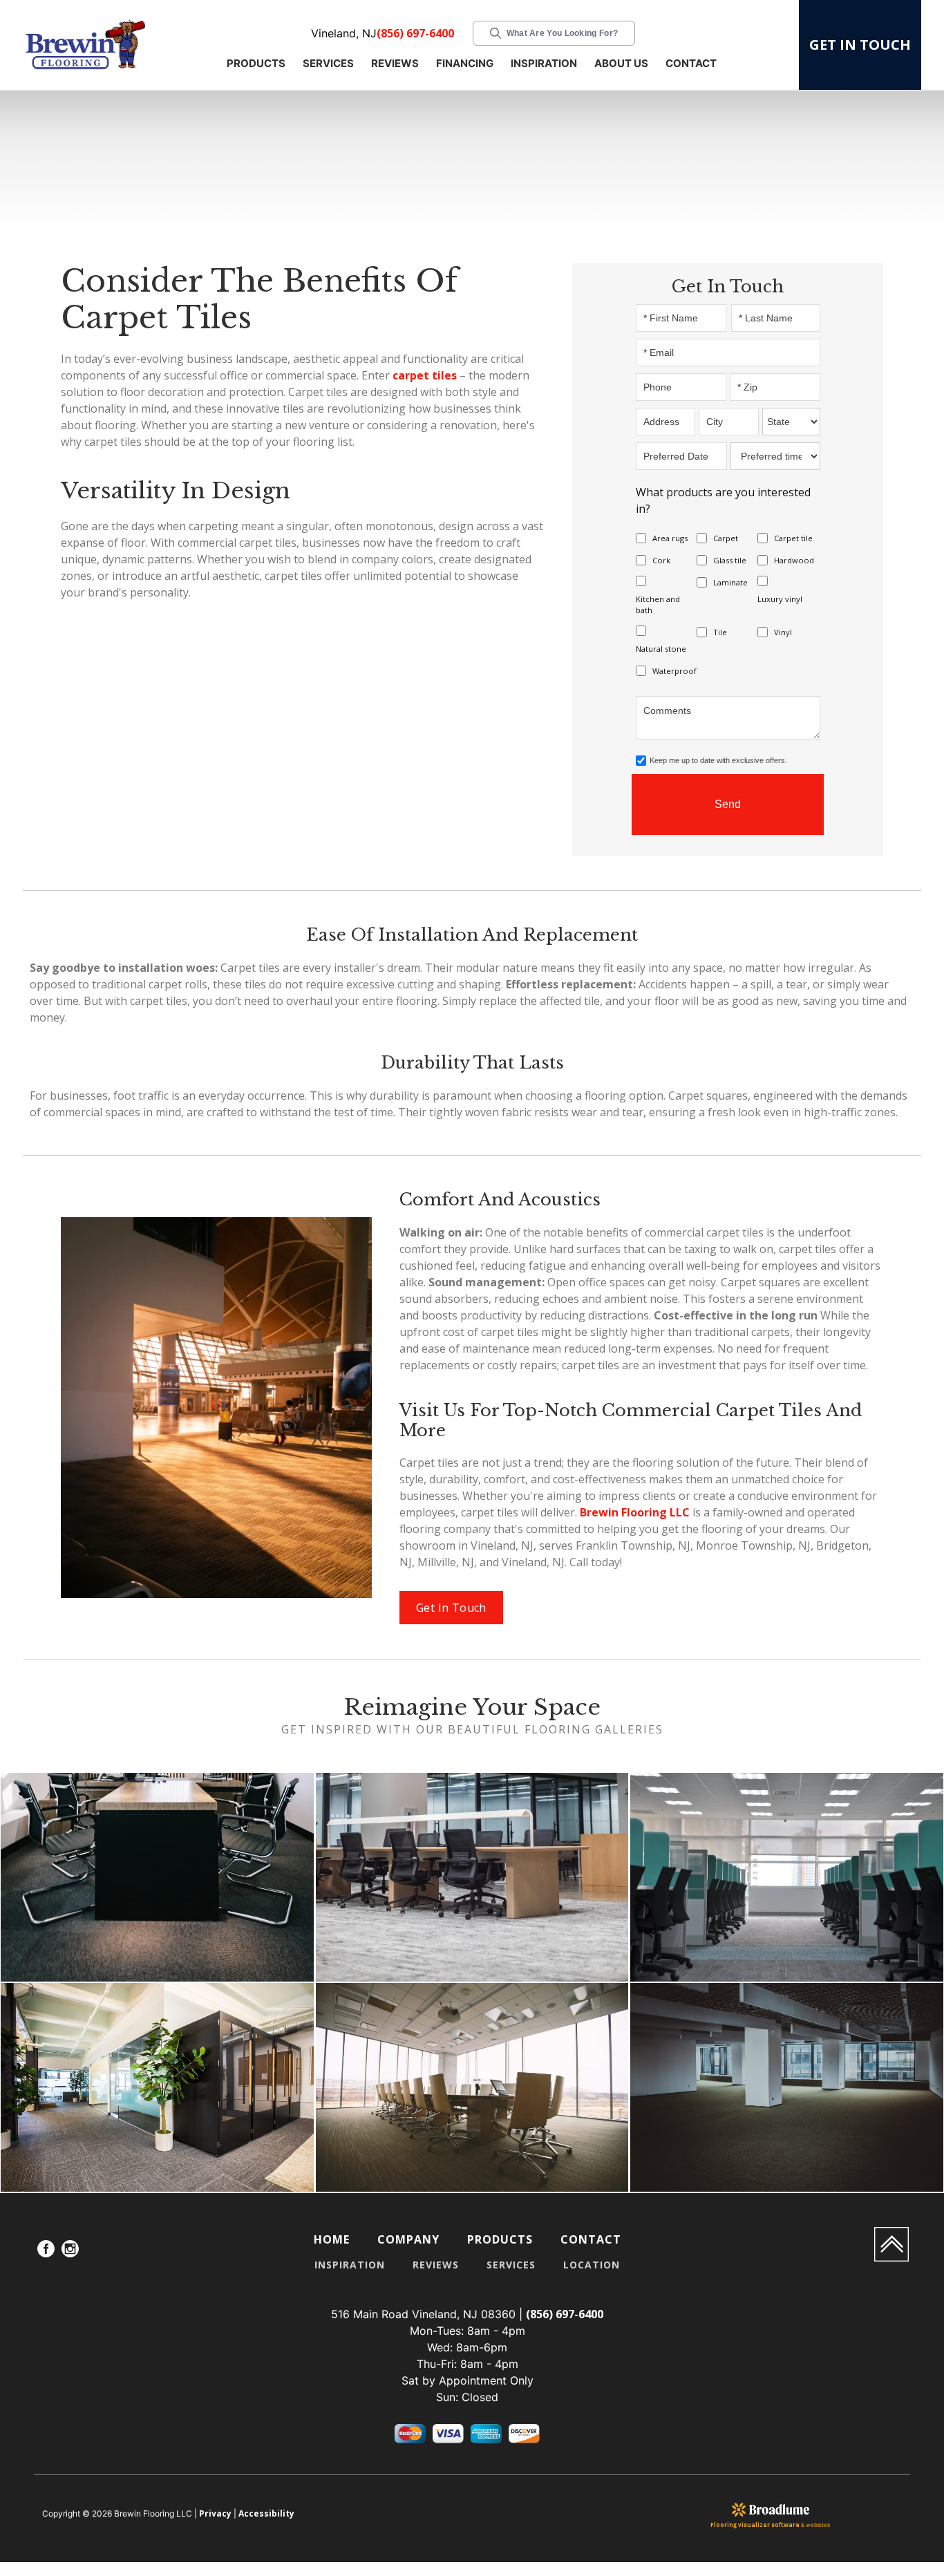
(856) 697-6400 (415, 33)
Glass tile (730, 560)
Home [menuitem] (332, 2239)
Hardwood (794, 560)
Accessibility (266, 2513)
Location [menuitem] (592, 2265)
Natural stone (661, 649)
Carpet (726, 538)
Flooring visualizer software (755, 2525)
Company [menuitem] (408, 2239)
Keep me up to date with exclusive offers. (718, 760)
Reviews (395, 63)
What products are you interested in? (723, 500)
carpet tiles (425, 375)
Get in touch (860, 45)
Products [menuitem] (500, 2239)
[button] (258, 65)
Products (256, 63)
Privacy (215, 2513)
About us (621, 63)
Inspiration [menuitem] (350, 2265)
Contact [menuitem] (591, 2239)
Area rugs (670, 538)
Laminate (730, 582)
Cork (661, 560)
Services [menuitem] (511, 2265)
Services (328, 63)
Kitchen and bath (658, 604)
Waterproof (674, 671)
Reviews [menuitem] (436, 2265)
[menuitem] (46, 2251)
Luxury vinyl (780, 599)
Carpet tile (793, 538)
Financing (465, 63)
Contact (691, 63)
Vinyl (783, 632)
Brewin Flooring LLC (635, 1512)
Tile (720, 632)
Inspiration (544, 63)
